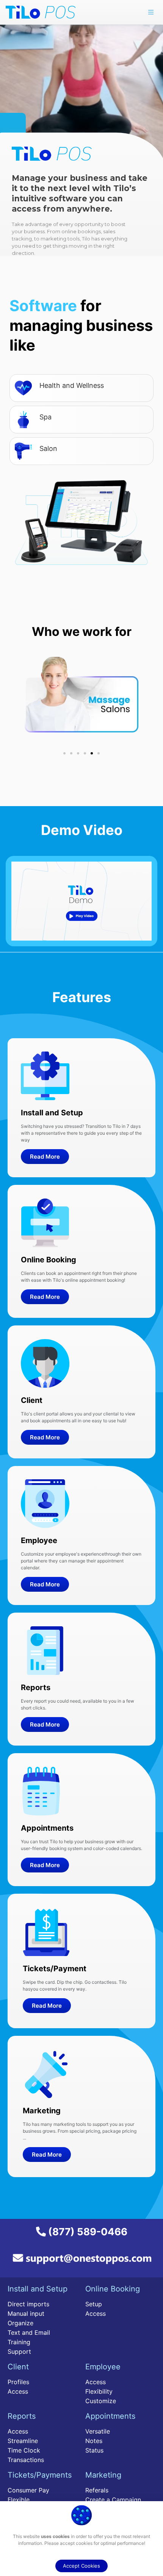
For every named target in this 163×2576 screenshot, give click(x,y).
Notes (94, 2441)
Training (19, 2342)
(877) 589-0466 (87, 2232)
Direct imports (28, 2304)
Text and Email (29, 2332)
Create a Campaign (113, 2500)
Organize (20, 2323)
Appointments (110, 2416)
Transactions (26, 2460)
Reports (22, 2416)
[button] (64, 753)
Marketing (103, 2475)
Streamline (23, 2441)
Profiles (18, 2382)
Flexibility (99, 2391)
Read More (45, 1157)
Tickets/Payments (40, 2475)
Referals (97, 2490)
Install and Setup (38, 2289)
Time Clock (24, 2450)
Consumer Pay (28, 2490)
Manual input (26, 2313)
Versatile (98, 2431)
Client (18, 2367)
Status (94, 2450)
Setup (94, 2304)
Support (19, 2351)
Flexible (19, 2500)
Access (96, 2313)
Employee (103, 2367)
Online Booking (113, 2289)
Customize (101, 2401)
